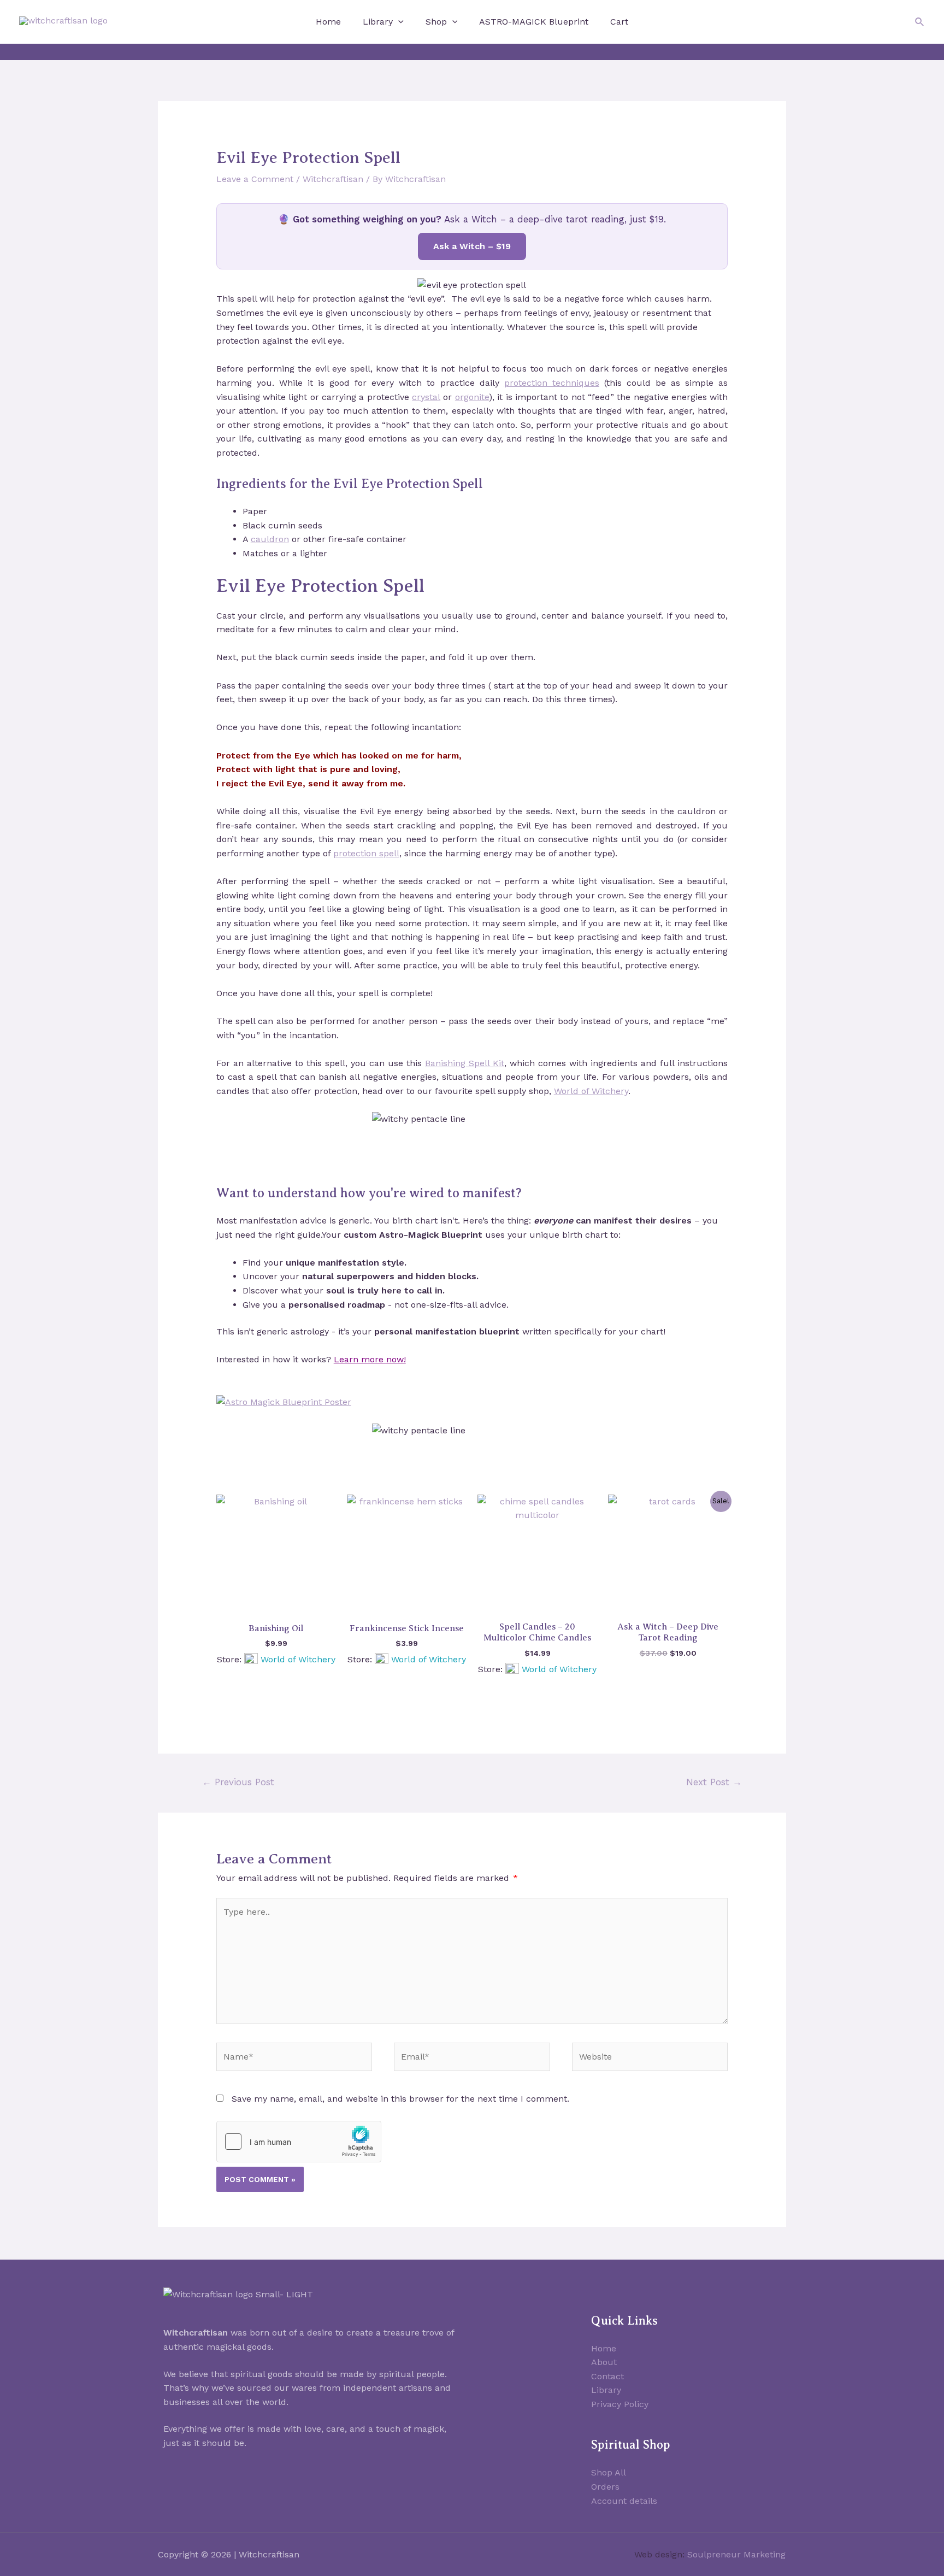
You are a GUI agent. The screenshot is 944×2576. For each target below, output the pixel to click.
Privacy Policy (620, 2404)
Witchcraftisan (333, 179)
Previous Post (238, 1782)
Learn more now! (370, 1359)
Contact (607, 2376)
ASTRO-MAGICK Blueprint (534, 22)
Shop (436, 22)
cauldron (270, 539)
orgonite (472, 397)
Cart (619, 22)
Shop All (609, 2472)
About (604, 2362)
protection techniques (552, 383)
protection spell (366, 853)
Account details (624, 2501)
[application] (398, 22)
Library (378, 22)
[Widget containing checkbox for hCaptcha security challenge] (299, 2142)
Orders (605, 2487)
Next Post (714, 1782)
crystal (426, 397)
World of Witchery (591, 1091)
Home (328, 22)
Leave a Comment (255, 179)
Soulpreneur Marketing (736, 2554)
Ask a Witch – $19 (472, 246)
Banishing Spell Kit (465, 1063)
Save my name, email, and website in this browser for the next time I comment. (400, 2099)
